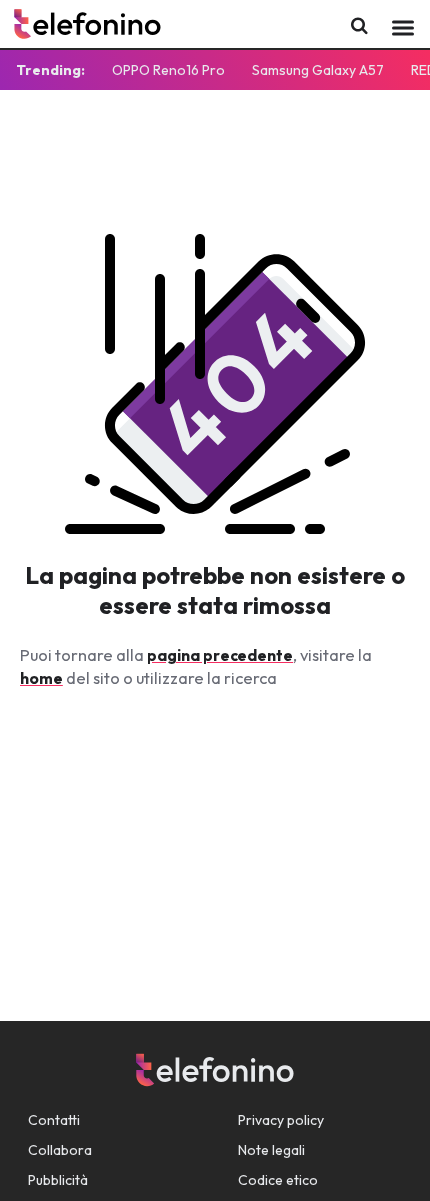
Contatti (54, 1120)
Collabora (60, 1150)
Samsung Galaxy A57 (318, 70)
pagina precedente (220, 655)
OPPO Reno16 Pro (168, 70)
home (41, 678)
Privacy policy (281, 1120)
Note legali (271, 1150)
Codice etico (278, 1180)
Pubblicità (58, 1180)
